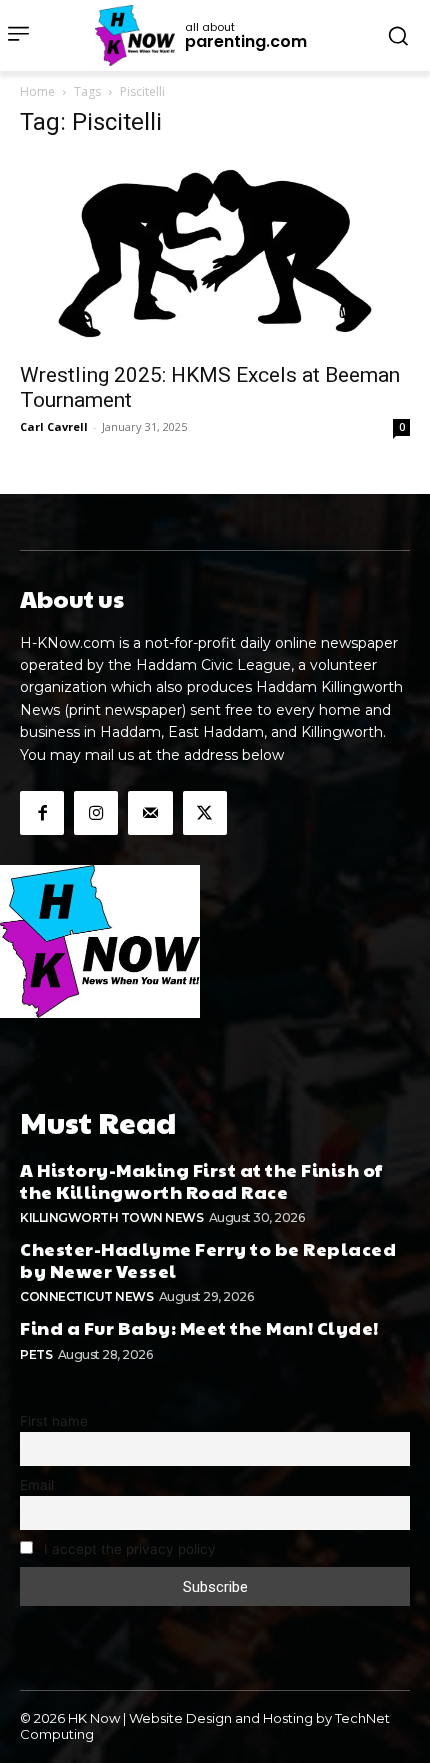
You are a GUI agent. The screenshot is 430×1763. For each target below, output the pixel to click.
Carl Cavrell (54, 426)
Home (37, 91)
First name (54, 1421)
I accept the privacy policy (128, 1549)
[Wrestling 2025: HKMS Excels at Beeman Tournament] (215, 253)
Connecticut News (86, 1296)
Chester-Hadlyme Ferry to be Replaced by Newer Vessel (208, 1259)
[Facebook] (42, 813)
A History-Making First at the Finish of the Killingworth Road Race (201, 1180)
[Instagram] (96, 813)
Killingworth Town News (111, 1217)
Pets (36, 1354)
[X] (205, 813)
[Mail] (150, 813)
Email (37, 1485)
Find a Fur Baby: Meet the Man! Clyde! (199, 1327)
